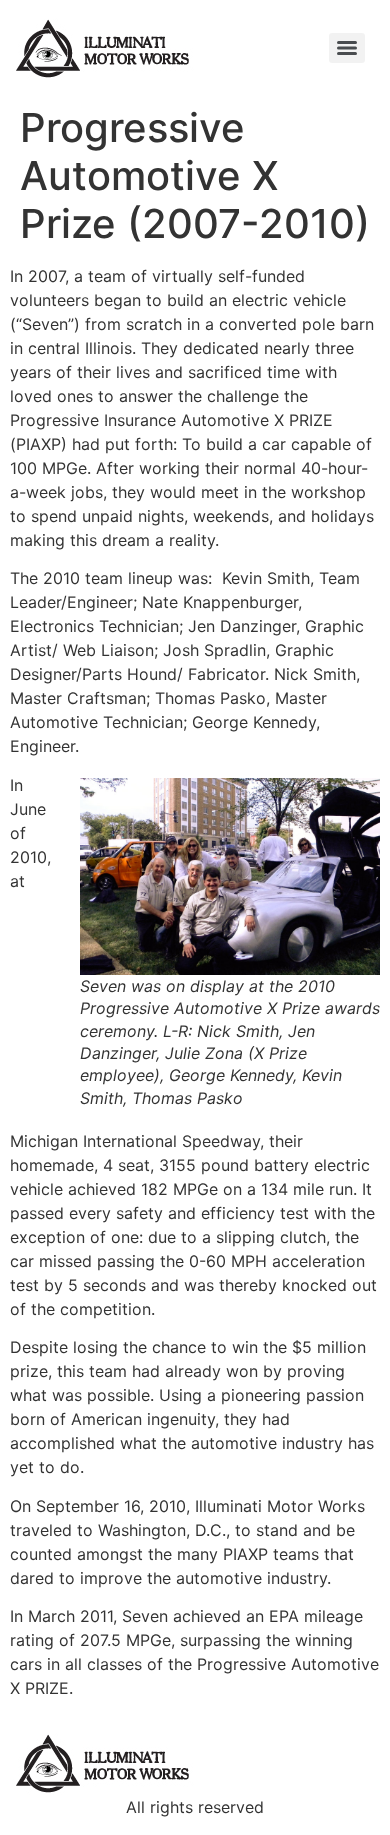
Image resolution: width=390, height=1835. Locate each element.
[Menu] (347, 48)
